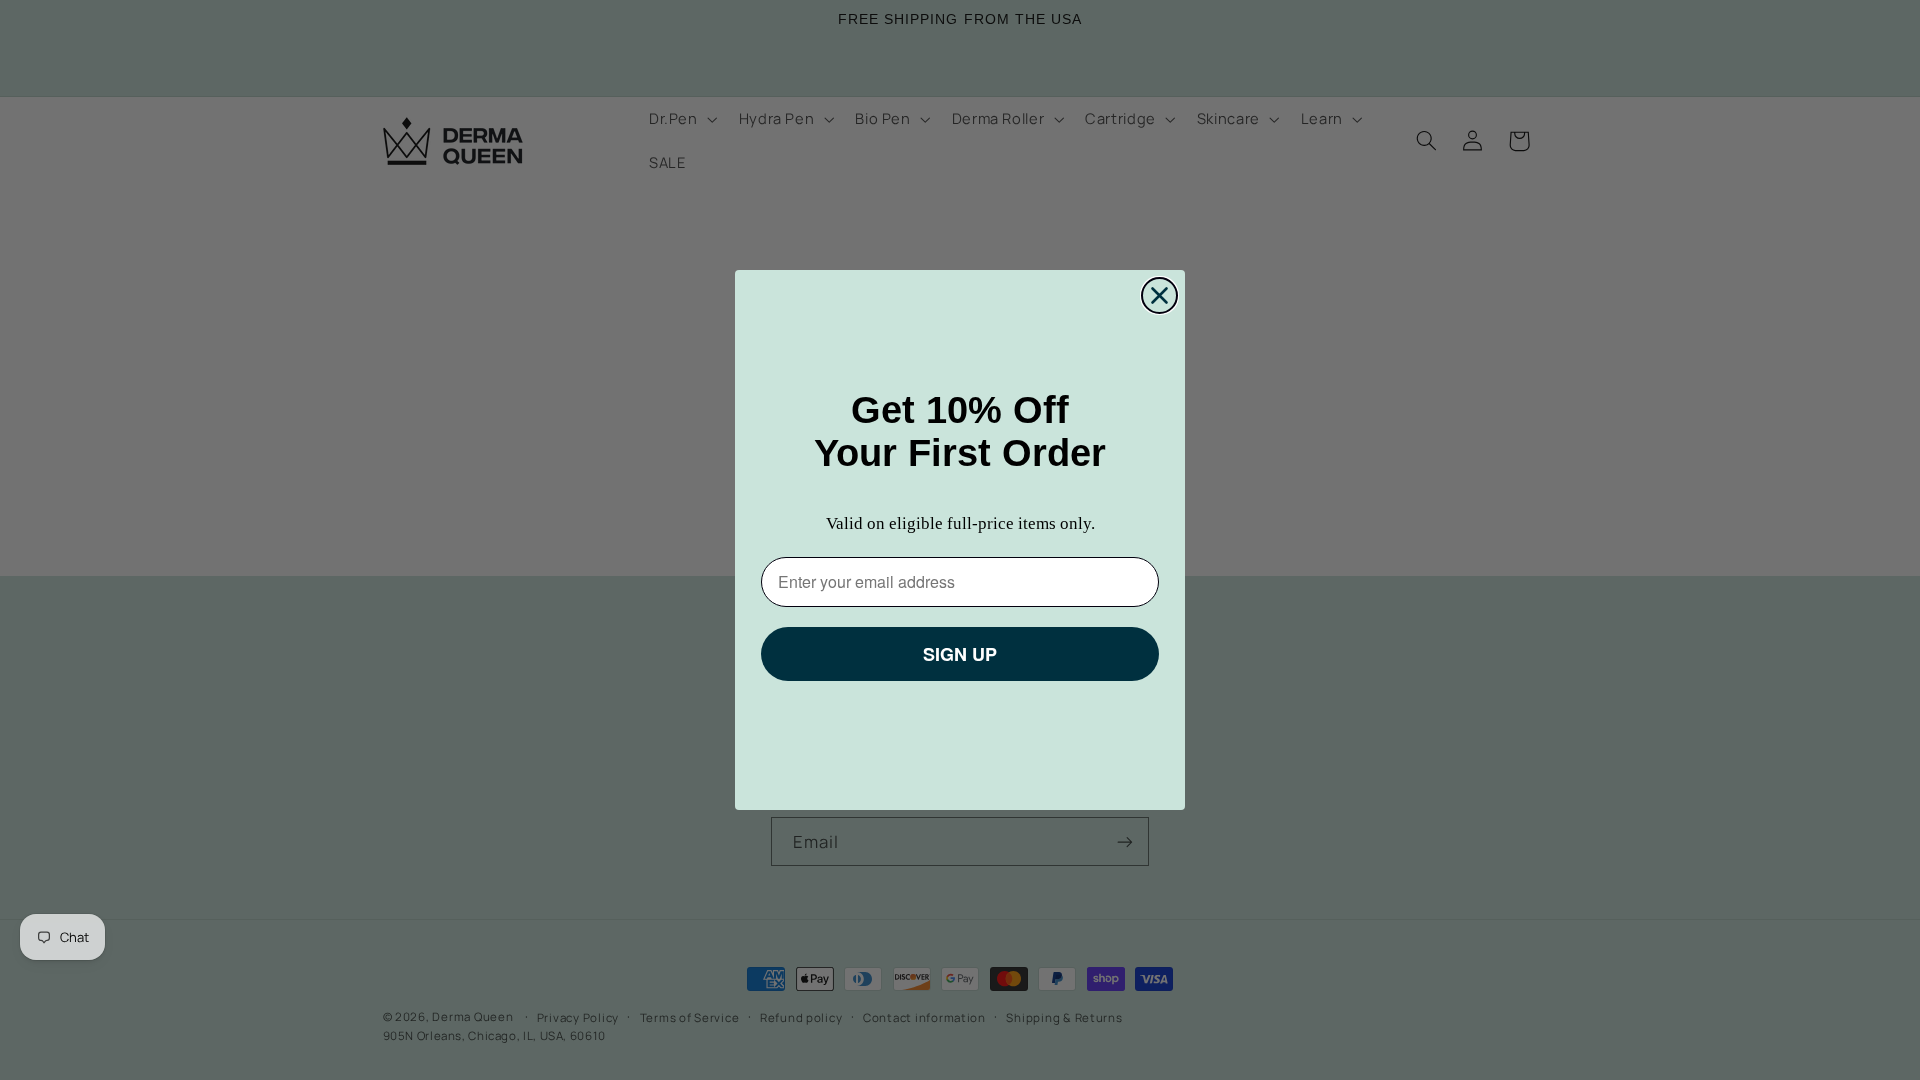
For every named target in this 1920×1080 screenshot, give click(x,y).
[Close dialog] (1159, 295)
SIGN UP (960, 654)
